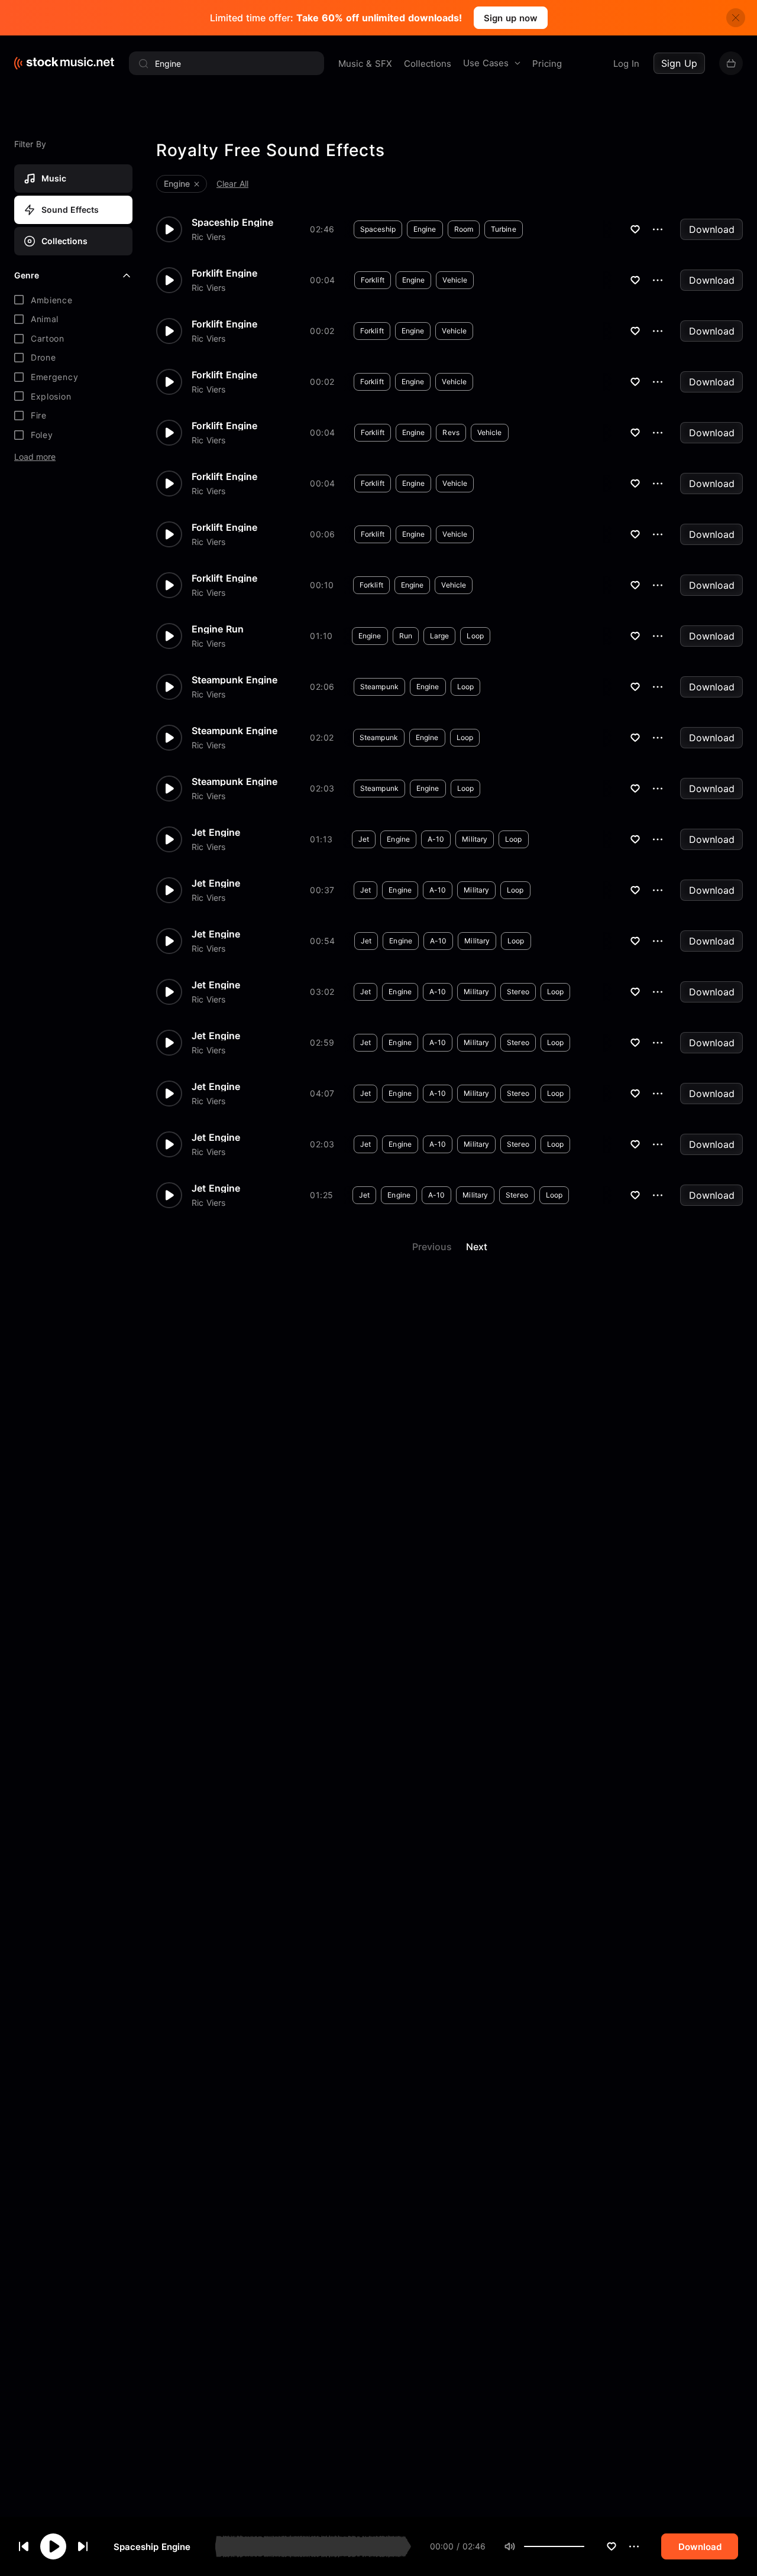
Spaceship (378, 229)
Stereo (518, 992)
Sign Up (679, 63)
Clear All (232, 184)
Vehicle (455, 280)
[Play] (53, 2546)
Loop (475, 636)
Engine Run (218, 629)
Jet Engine (216, 832)
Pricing (547, 64)
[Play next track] (83, 2546)
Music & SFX (365, 64)
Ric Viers (208, 237)
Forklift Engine (224, 273)
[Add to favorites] (612, 2546)
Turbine (504, 229)
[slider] (584, 2546)
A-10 (436, 839)
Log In (626, 64)
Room (464, 229)
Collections (428, 64)
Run (406, 636)
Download (712, 229)
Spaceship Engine (152, 2547)
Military (475, 839)
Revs (451, 432)
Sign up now (511, 18)
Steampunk (379, 687)
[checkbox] (73, 300)
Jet (364, 839)
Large (440, 636)
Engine (425, 229)
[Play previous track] (24, 2546)
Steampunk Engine (234, 680)
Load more (35, 457)
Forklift (373, 280)
